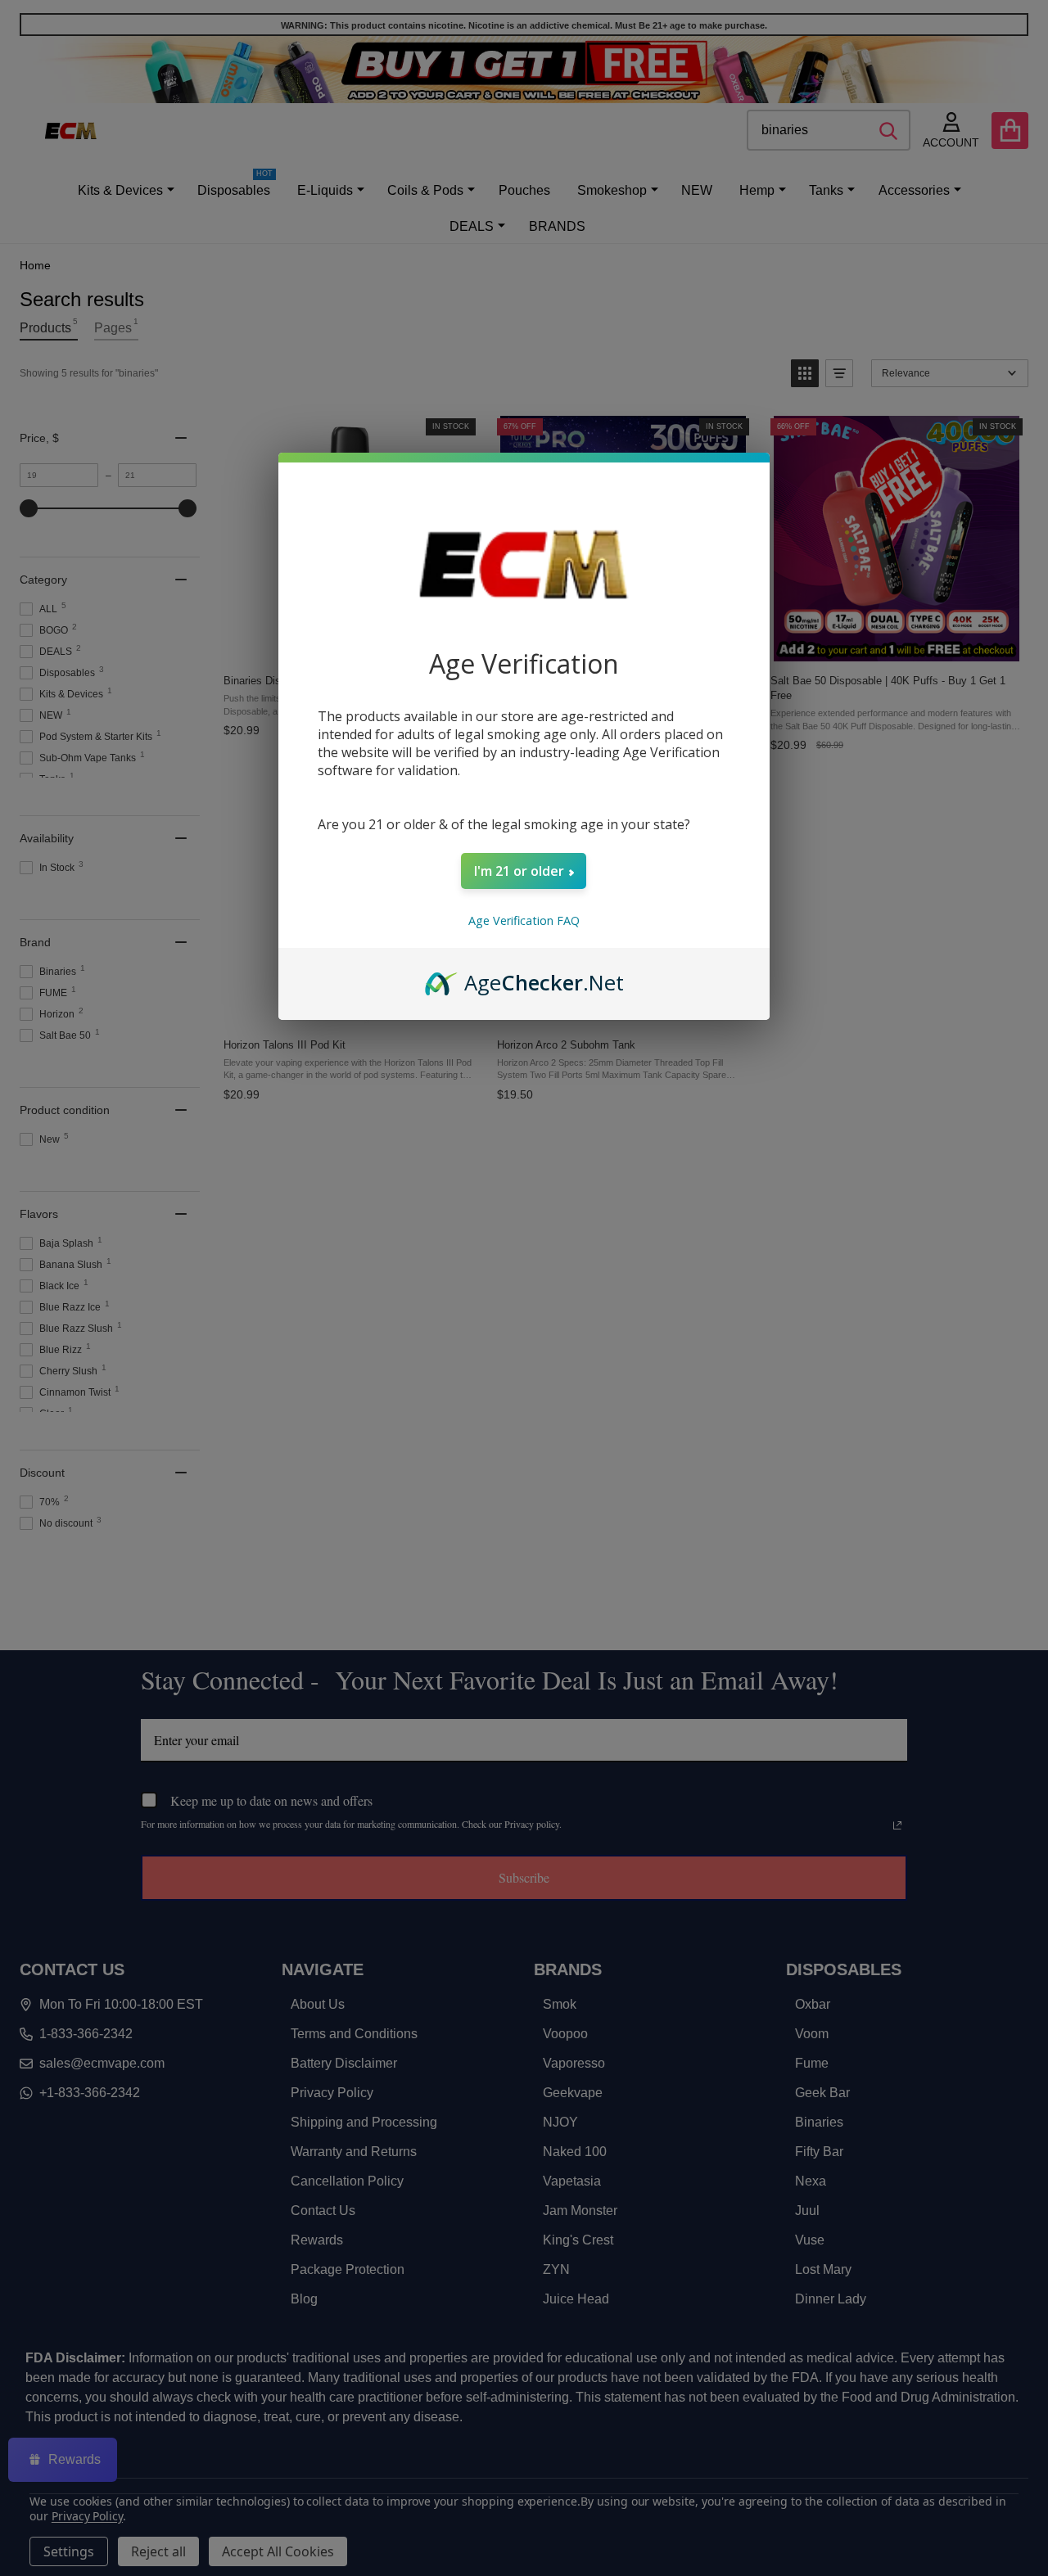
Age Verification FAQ (524, 920)
